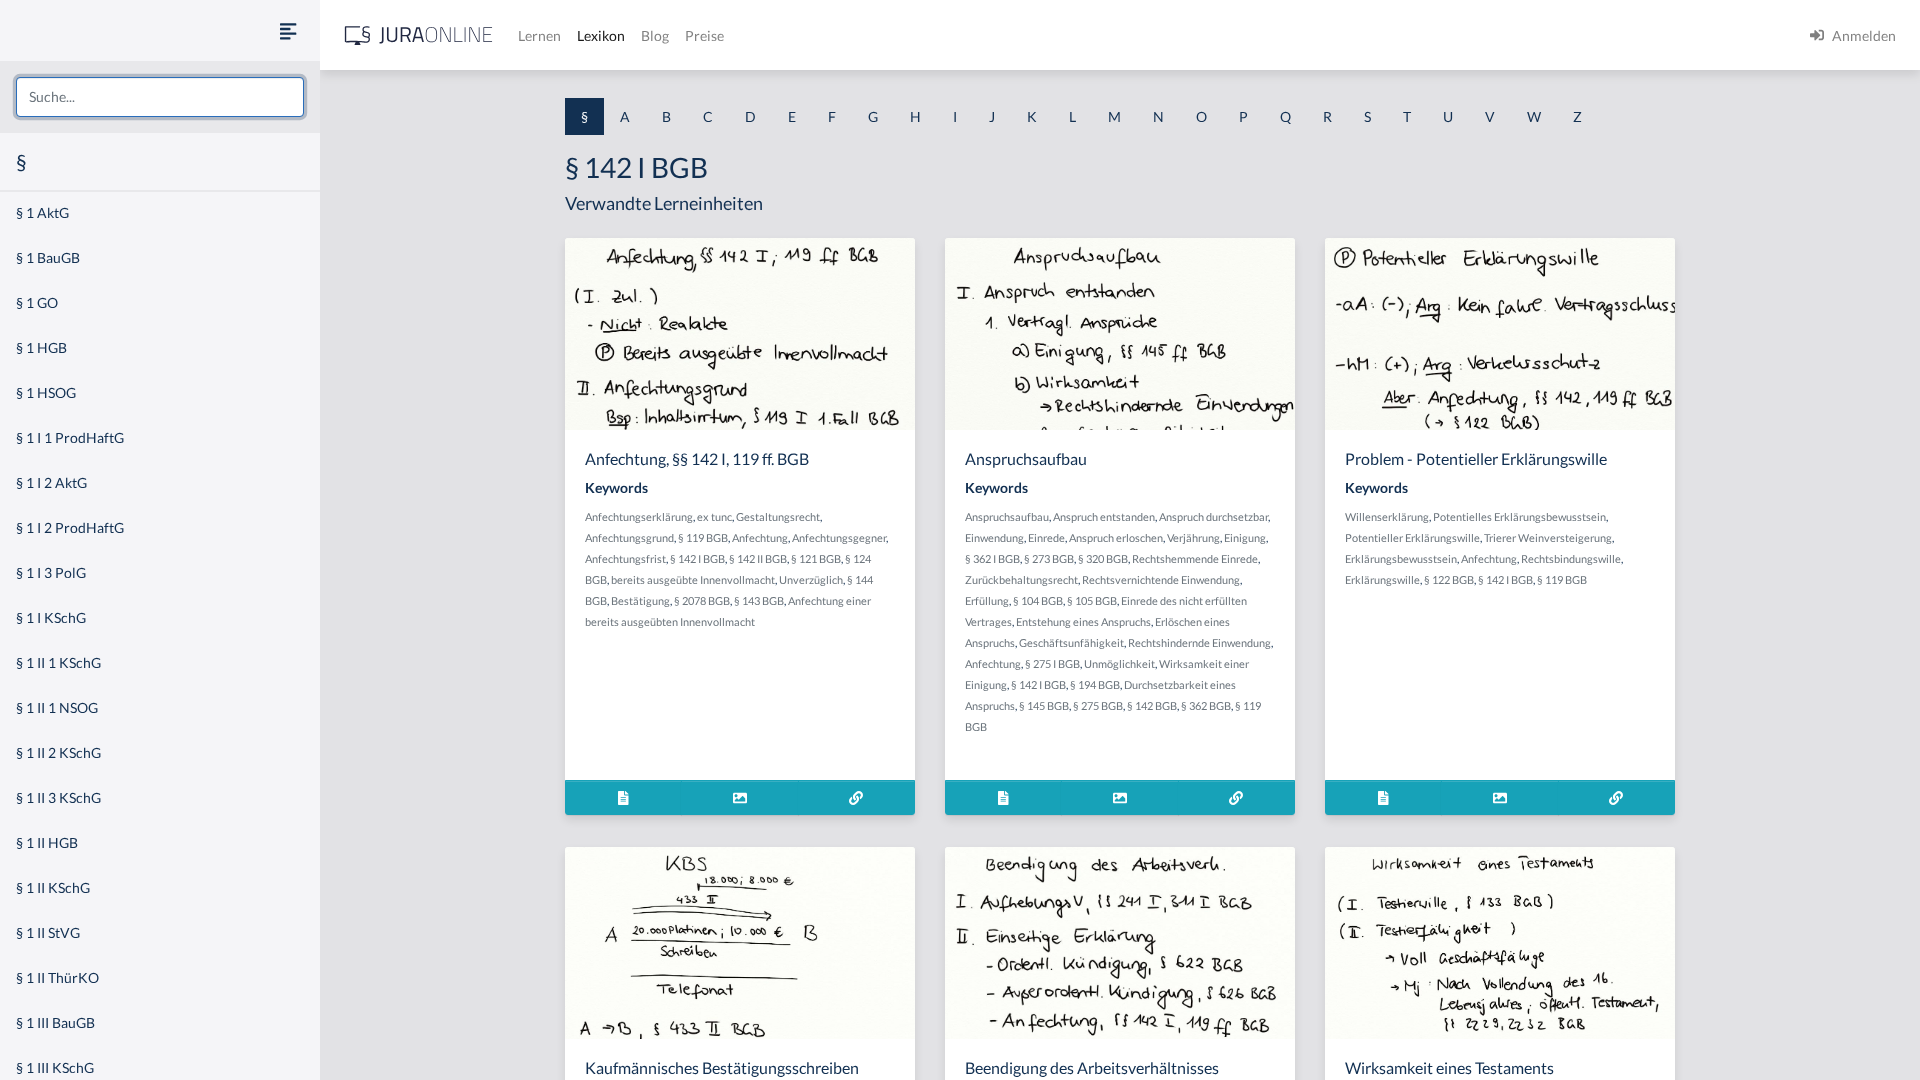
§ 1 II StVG (48, 932)
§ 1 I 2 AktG (51, 482)
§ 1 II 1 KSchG (58, 662)
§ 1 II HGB (47, 842)
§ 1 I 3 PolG (51, 572)
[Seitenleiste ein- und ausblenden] (288, 30)
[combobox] (160, 97)
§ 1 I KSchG (51, 617)
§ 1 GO (37, 302)
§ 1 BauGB (48, 257)
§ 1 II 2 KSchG (58, 752)
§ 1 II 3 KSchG (58, 797)
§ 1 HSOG (46, 392)
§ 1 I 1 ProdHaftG (70, 437)
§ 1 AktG (42, 212)
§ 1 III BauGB (55, 1022)
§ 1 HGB (41, 347)
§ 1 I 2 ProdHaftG (70, 527)
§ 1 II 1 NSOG (57, 707)
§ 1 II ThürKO (57, 977)
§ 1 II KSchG (53, 887)
